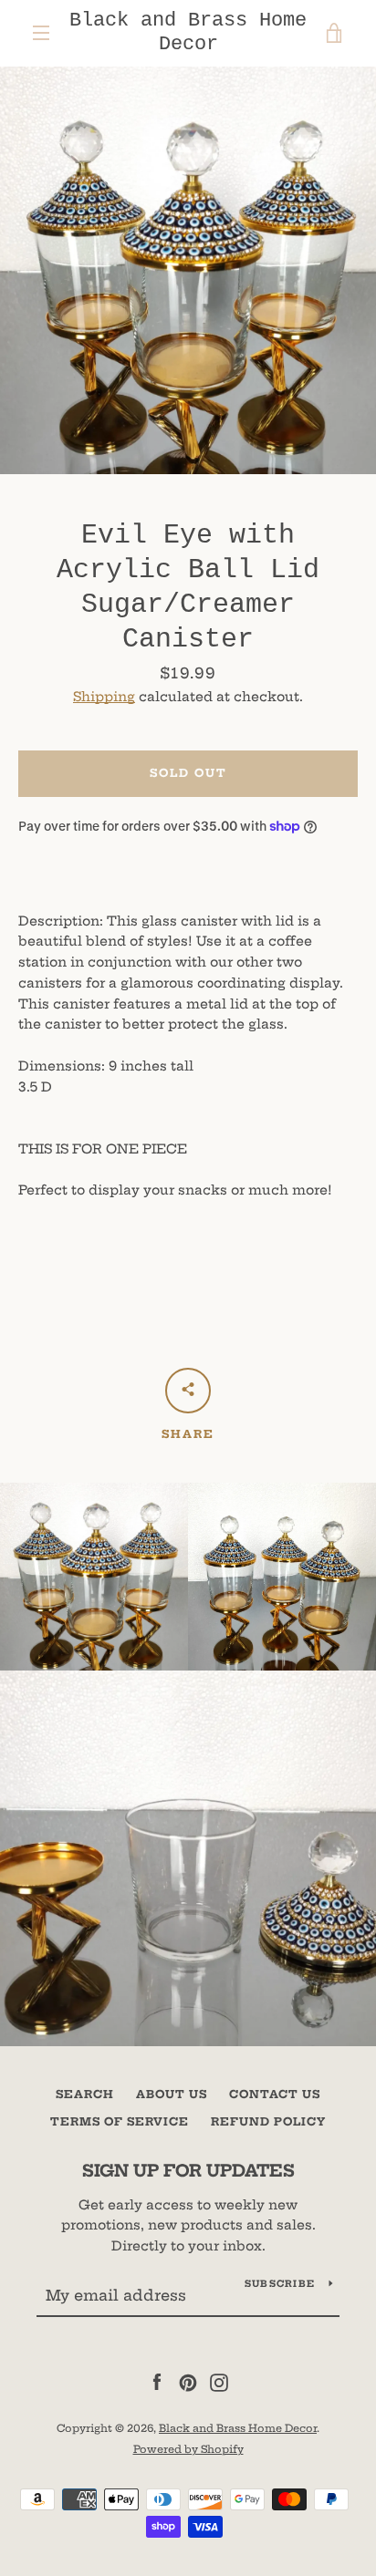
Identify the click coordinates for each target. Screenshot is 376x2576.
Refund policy (268, 2121)
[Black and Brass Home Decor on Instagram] (219, 2382)
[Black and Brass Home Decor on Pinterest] (188, 2382)
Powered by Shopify (188, 2449)
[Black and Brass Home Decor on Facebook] (157, 2382)
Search (85, 2094)
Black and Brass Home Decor (188, 32)
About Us (172, 2094)
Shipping (104, 697)
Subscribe (280, 2284)
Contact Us (275, 2094)
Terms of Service (120, 2121)
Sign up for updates (188, 2171)
